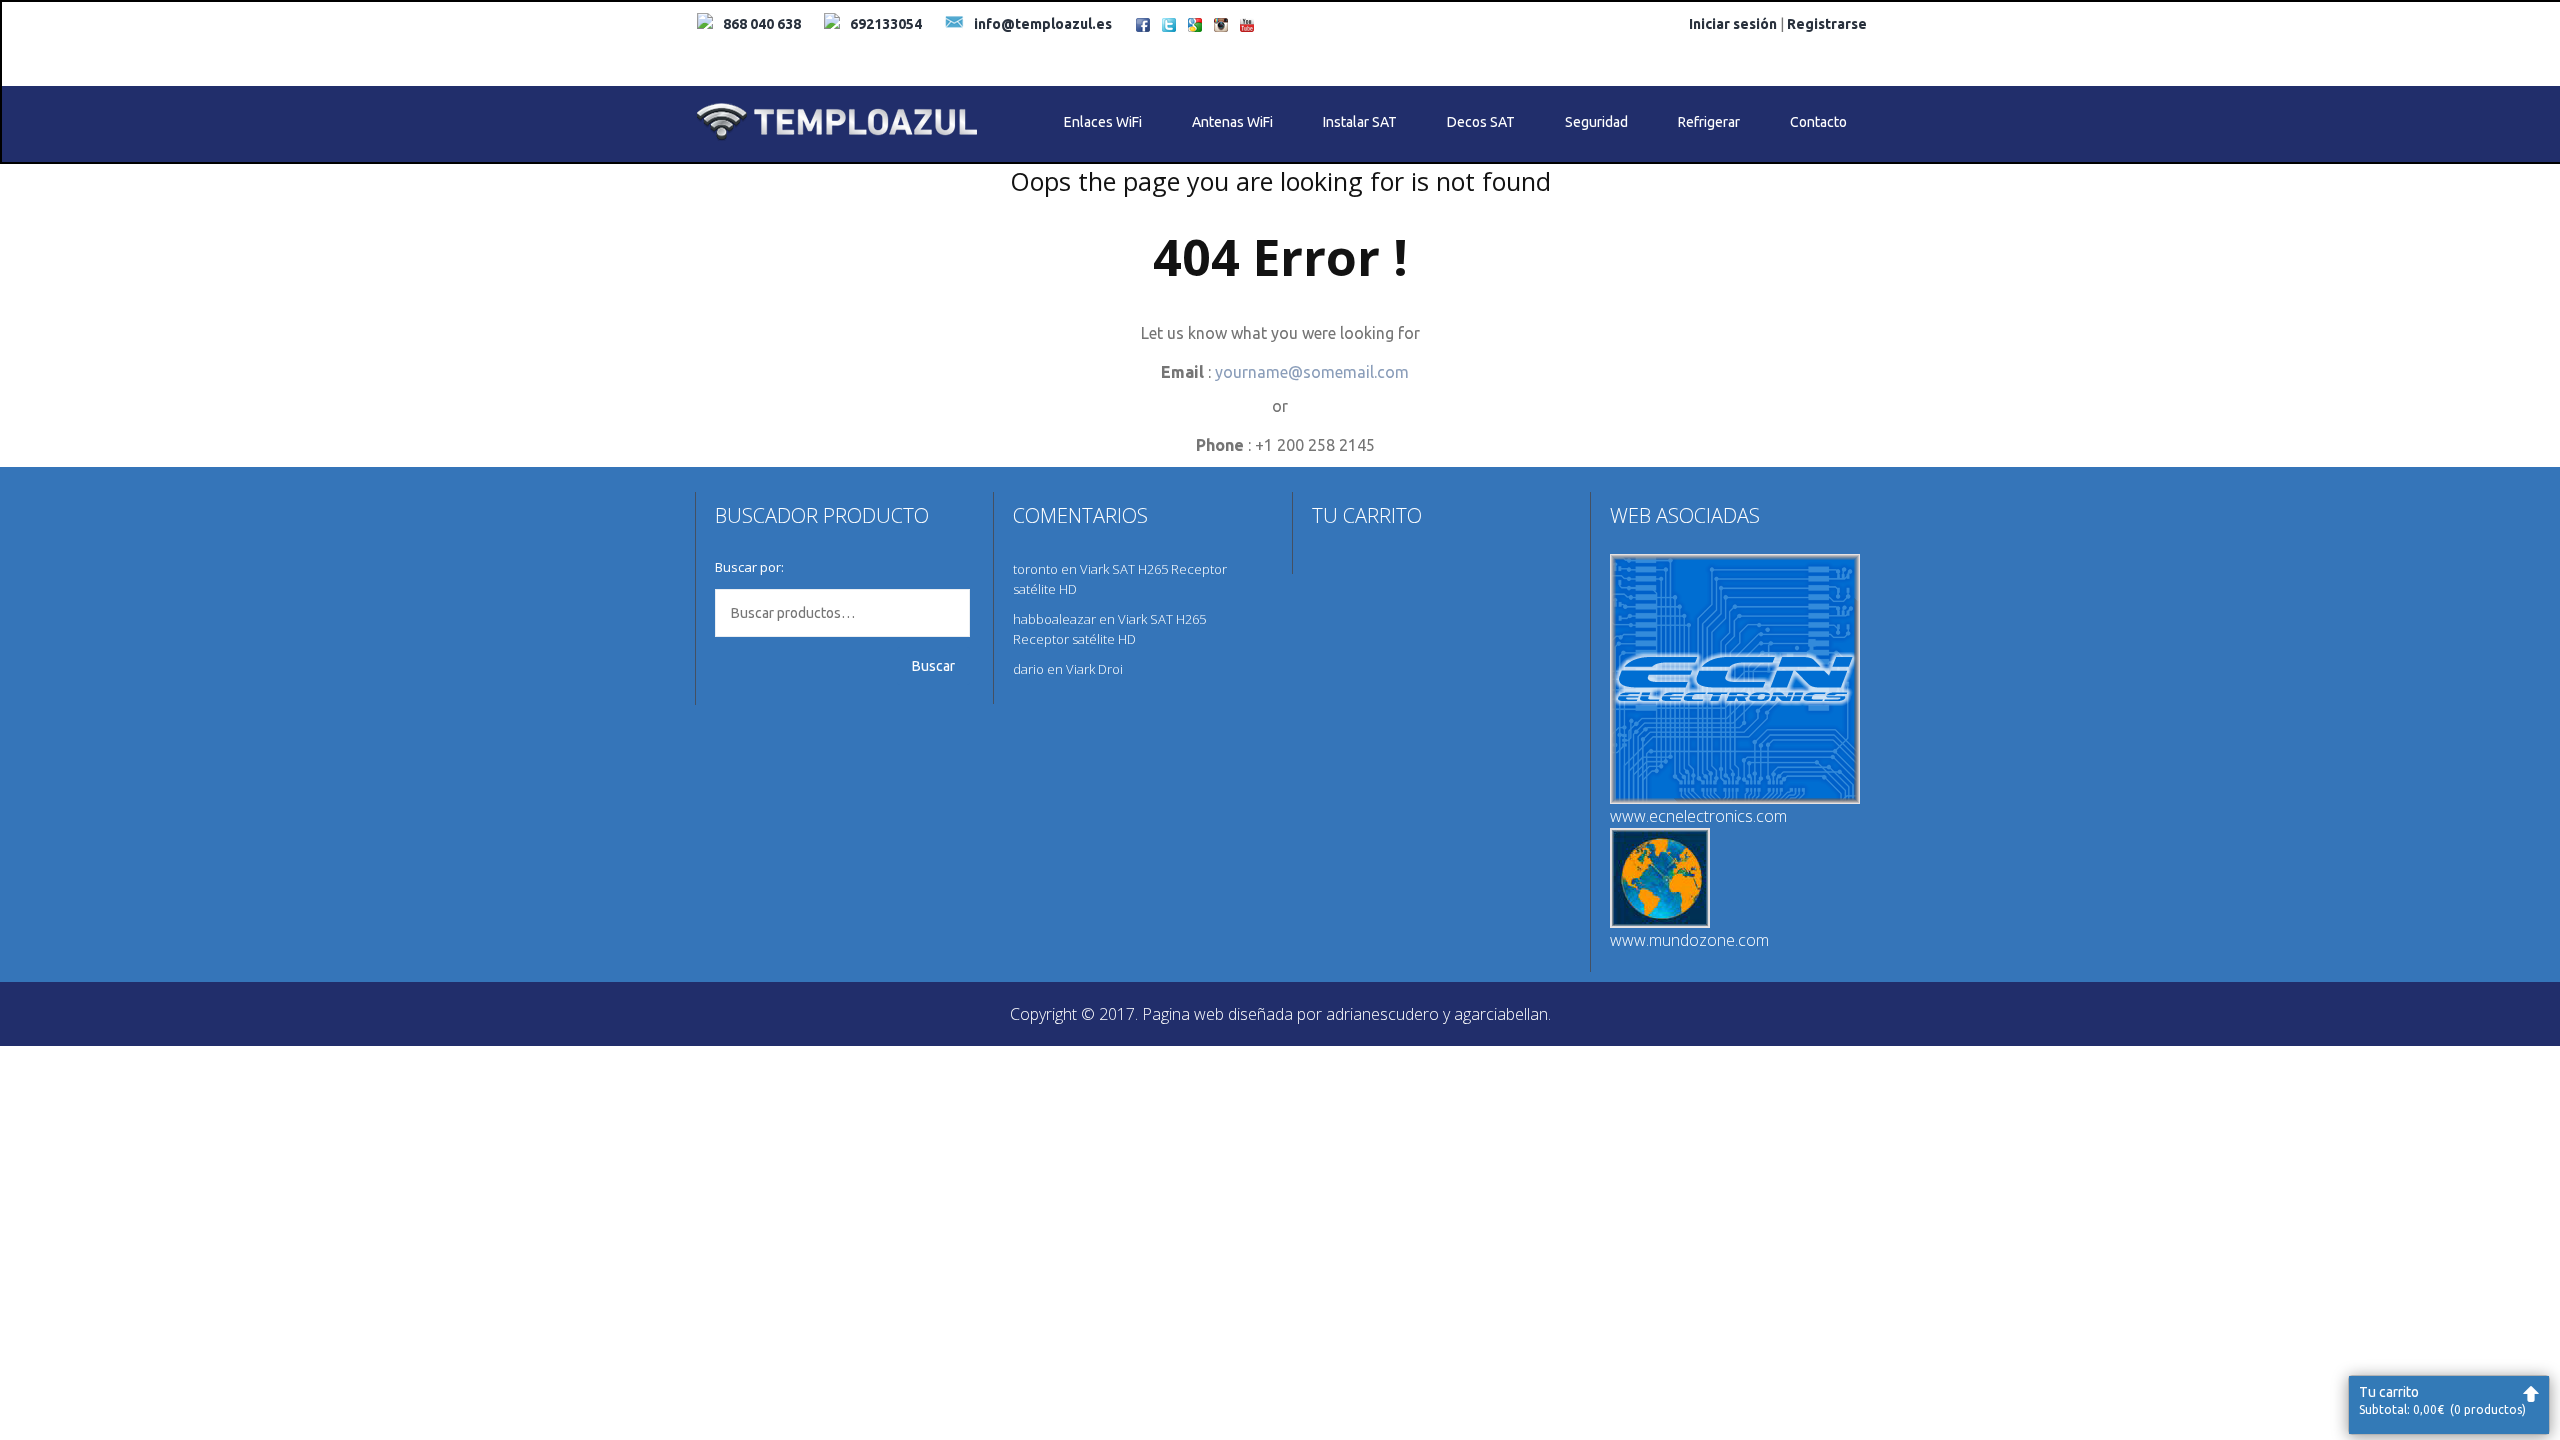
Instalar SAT (1360, 122)
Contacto (1818, 122)
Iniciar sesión (1733, 24)
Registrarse (1827, 24)
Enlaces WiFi (1103, 122)
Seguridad (1596, 122)
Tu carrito (2442, 1400)
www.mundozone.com (1689, 940)
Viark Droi (1094, 669)
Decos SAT (1481, 122)
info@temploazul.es (1043, 24)
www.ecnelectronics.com (1698, 816)
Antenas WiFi (1232, 122)
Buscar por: (749, 567)
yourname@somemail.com (1312, 372)
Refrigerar (1709, 122)
